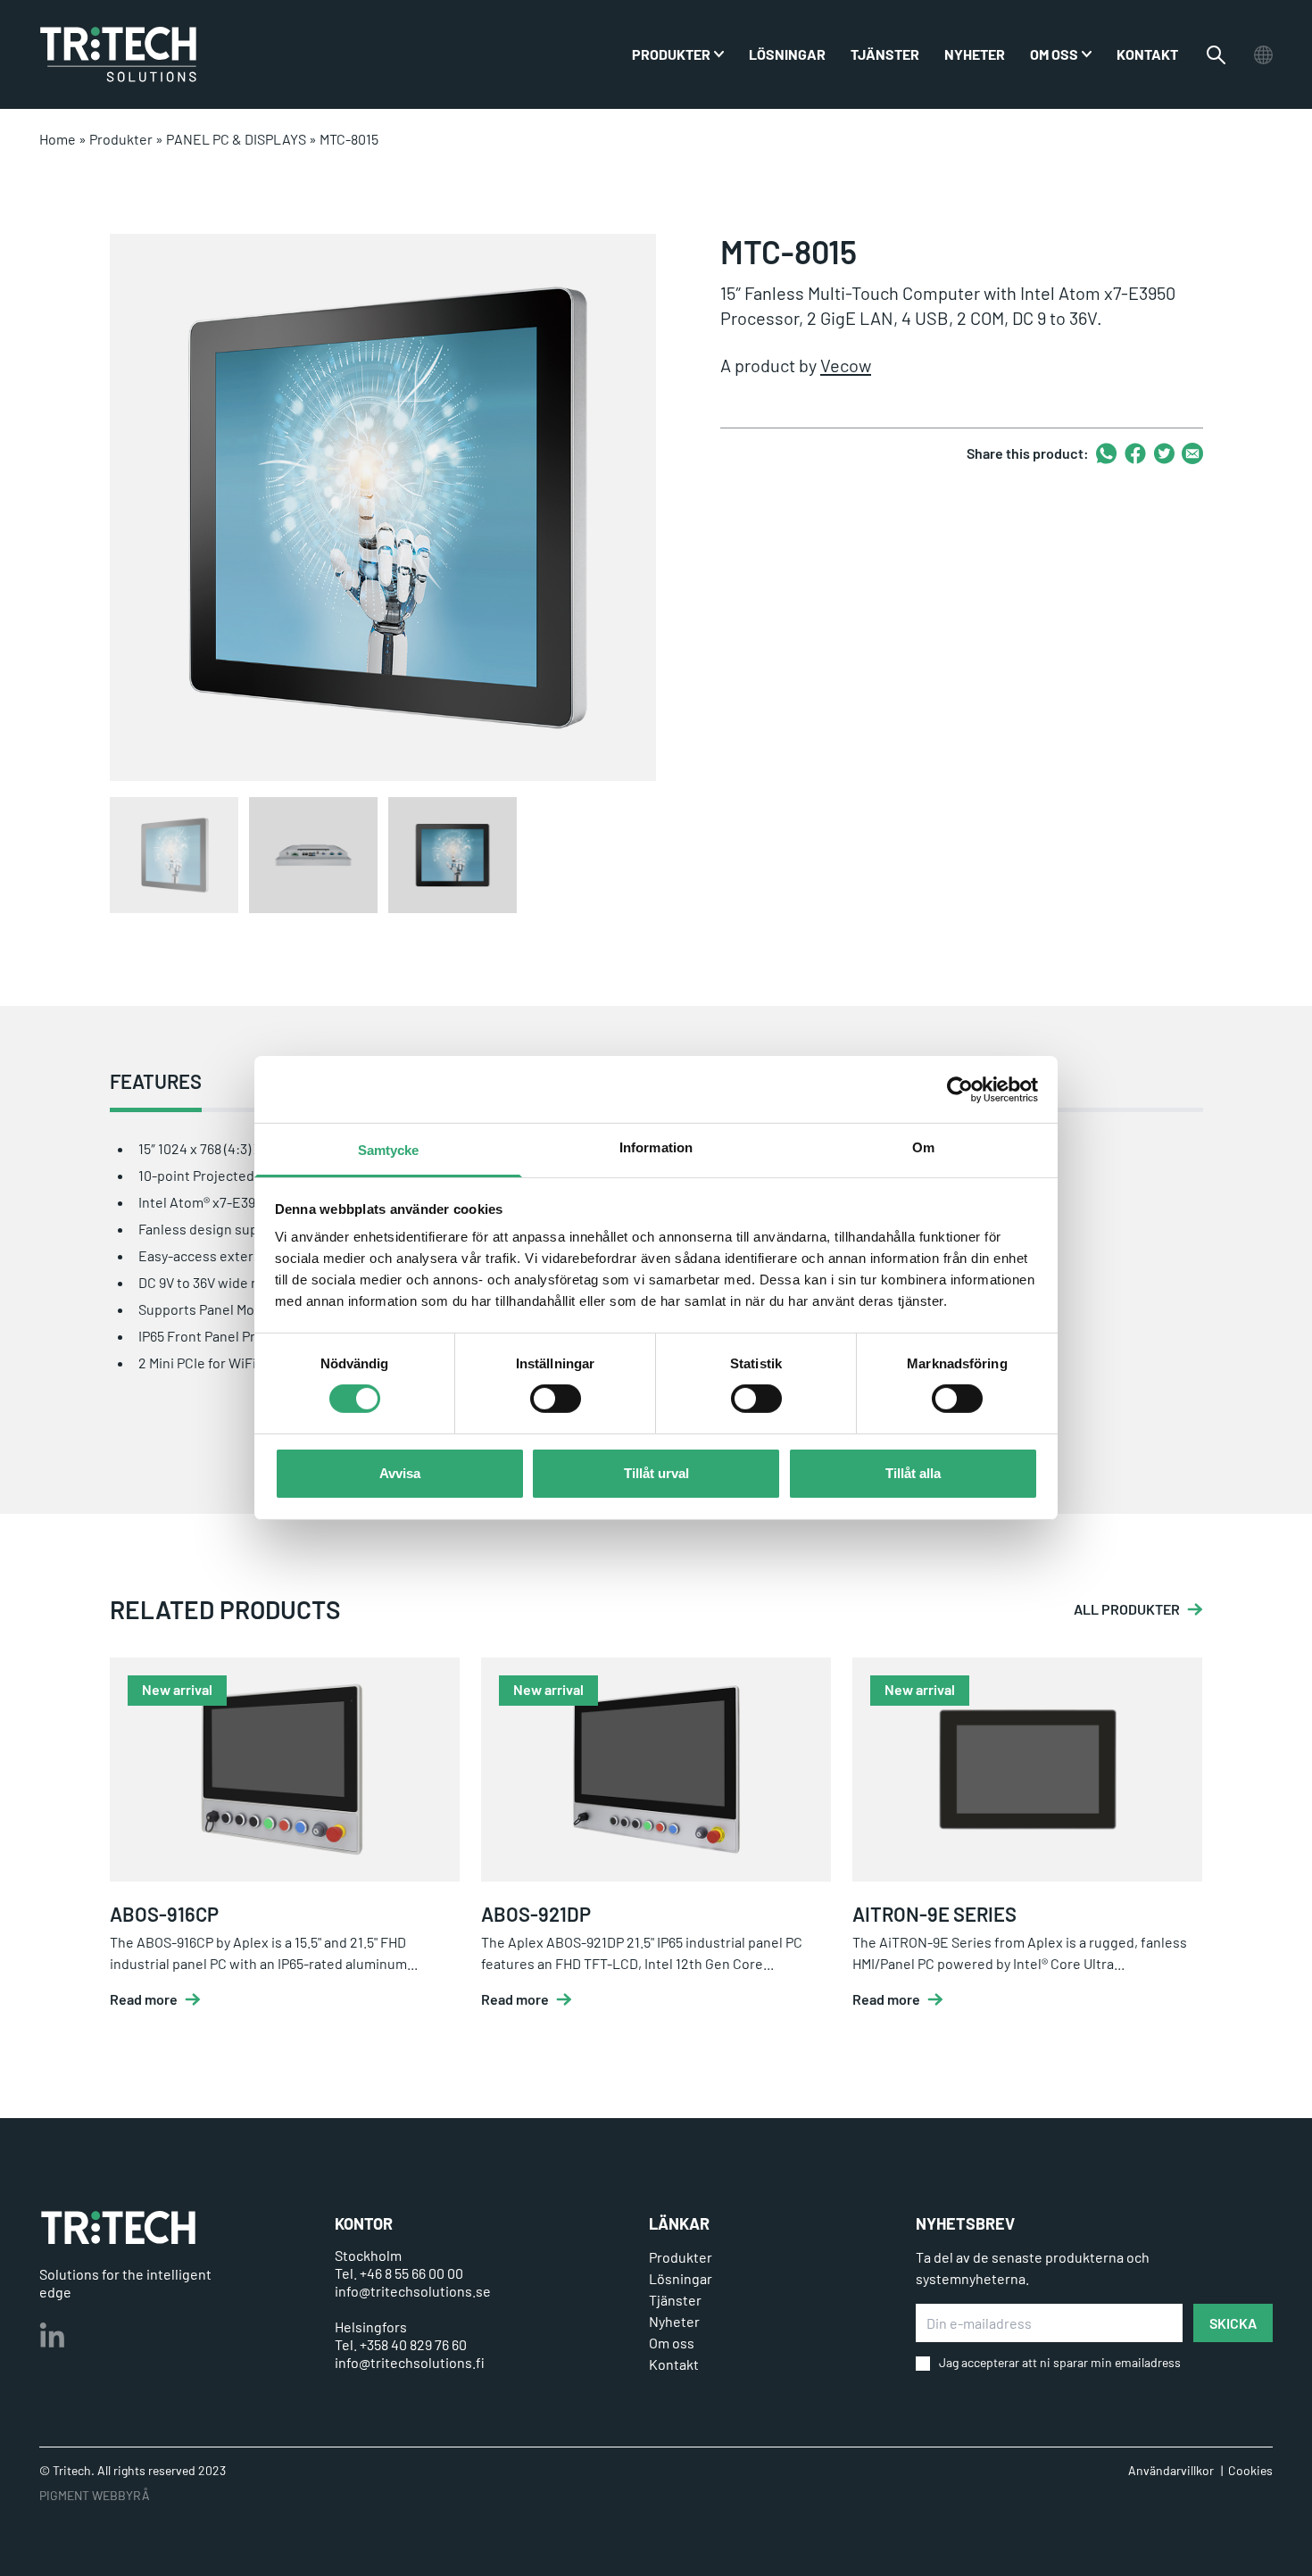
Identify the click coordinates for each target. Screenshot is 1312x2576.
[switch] (556, 1399)
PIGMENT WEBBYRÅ (95, 2495)
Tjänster (885, 54)
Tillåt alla (913, 1473)
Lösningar (787, 54)
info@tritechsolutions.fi (410, 2362)
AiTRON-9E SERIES (934, 1914)
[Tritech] (118, 2227)
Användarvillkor (1171, 2470)
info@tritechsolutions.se (413, 2291)
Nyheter (975, 54)
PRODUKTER (671, 54)
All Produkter (1127, 1609)
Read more (144, 1999)
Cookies (1250, 2470)
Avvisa (400, 1473)
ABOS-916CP (164, 1914)
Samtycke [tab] (389, 1150)
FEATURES (156, 1081)
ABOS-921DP (536, 1914)
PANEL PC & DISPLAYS (236, 139)
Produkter (121, 139)
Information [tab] (656, 1147)
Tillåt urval (656, 1473)
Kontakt (1147, 54)
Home (58, 139)
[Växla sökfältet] (1216, 55)
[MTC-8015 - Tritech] (118, 54)
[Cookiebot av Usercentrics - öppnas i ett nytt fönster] (960, 1089)
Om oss (1054, 54)
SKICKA (1233, 2323)
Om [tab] (923, 1147)
